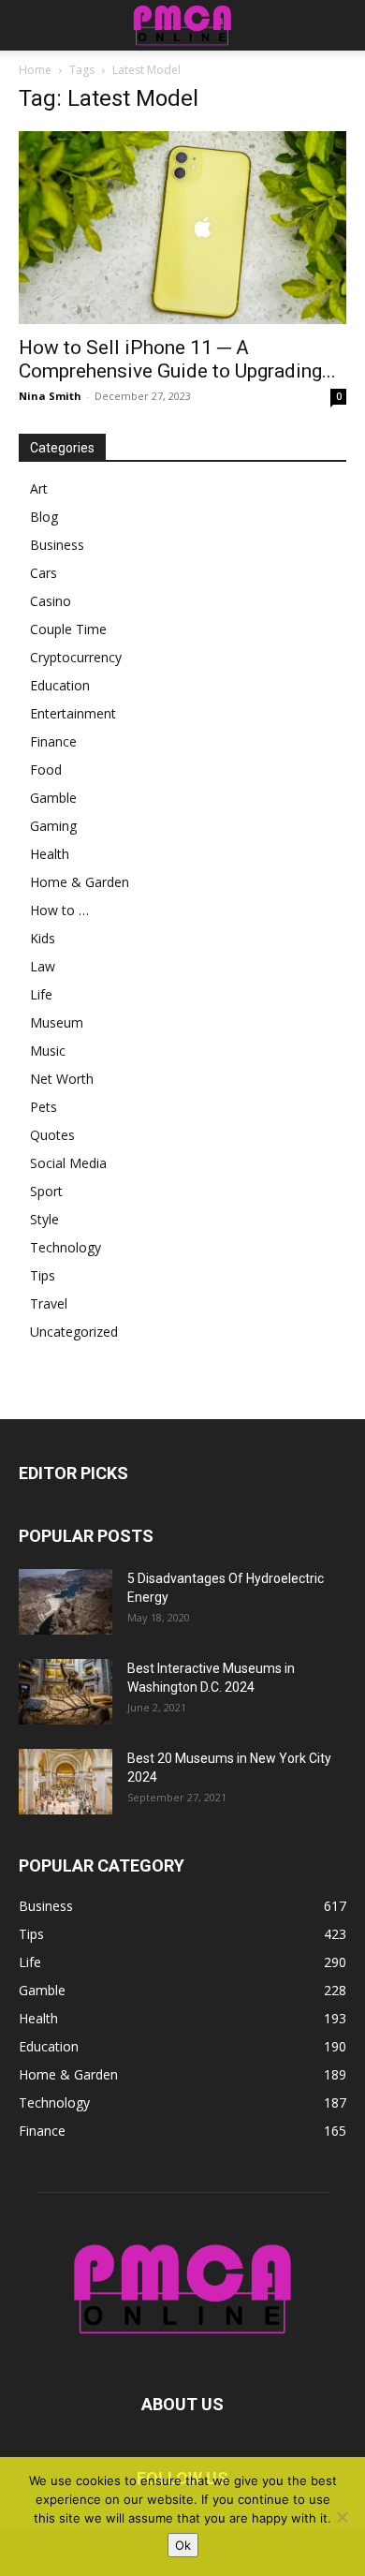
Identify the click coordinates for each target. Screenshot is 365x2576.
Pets (44, 1107)
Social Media (68, 1163)
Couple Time (68, 629)
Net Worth (62, 1079)
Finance (53, 741)
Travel (49, 1303)
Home (35, 70)
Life (41, 994)
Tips (43, 1275)
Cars (44, 573)
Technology (66, 1247)
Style (44, 1219)
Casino (51, 601)
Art (39, 489)
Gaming (53, 826)
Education (60, 685)
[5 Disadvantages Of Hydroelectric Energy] (66, 1602)
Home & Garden (80, 882)
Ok (183, 2545)
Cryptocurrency (76, 657)
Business (57, 545)
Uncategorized (74, 1332)
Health (50, 854)
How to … (59, 910)
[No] (342, 2517)
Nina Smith (50, 396)
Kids (43, 938)
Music (48, 1051)
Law (43, 966)
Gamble (53, 798)
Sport (46, 1191)
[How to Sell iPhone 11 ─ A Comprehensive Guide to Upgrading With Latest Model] (182, 228)
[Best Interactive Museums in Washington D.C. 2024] (66, 1692)
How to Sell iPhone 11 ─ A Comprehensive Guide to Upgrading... (177, 359)
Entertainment (73, 713)
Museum (57, 1022)
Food (46, 770)
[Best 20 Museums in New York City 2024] (66, 1782)
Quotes (52, 1135)
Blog (44, 517)
